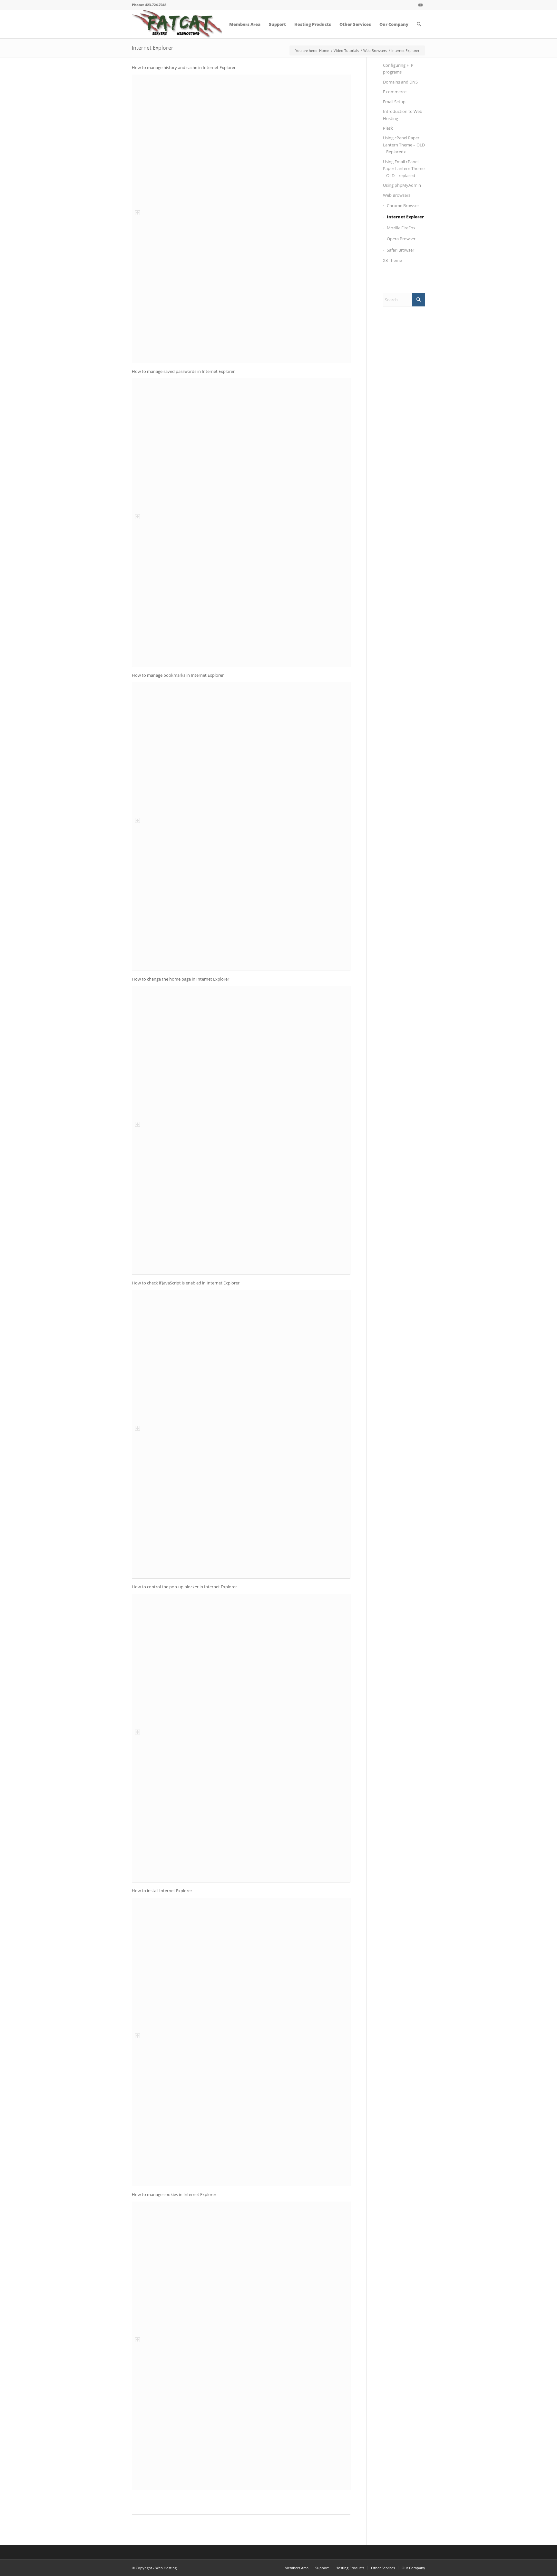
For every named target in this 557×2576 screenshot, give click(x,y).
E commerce (395, 92)
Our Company (413, 2568)
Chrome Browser (403, 205)
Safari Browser (401, 250)
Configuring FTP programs (398, 69)
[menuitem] (245, 24)
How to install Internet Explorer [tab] (162, 1891)
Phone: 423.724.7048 (149, 5)
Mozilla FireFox (401, 228)
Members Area (297, 2568)
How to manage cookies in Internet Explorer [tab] (174, 2194)
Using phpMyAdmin (402, 185)
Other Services (383, 2568)
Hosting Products (350, 2568)
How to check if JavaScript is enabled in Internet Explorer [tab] (186, 1283)
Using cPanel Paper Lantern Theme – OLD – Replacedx (404, 145)
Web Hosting (166, 2568)
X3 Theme (392, 260)
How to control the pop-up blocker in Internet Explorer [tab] (184, 1587)
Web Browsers (397, 195)
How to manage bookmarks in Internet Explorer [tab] (178, 675)
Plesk (388, 128)
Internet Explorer (153, 48)
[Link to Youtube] (420, 5)
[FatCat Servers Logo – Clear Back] (177, 24)
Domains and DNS (400, 82)
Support (322, 2568)
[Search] (419, 24)
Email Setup (394, 102)
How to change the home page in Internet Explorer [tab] (181, 979)
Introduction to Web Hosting (403, 115)
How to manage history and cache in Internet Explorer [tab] (184, 67)
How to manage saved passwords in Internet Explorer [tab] (183, 371)
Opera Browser (401, 239)
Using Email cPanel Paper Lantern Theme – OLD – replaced (404, 169)
